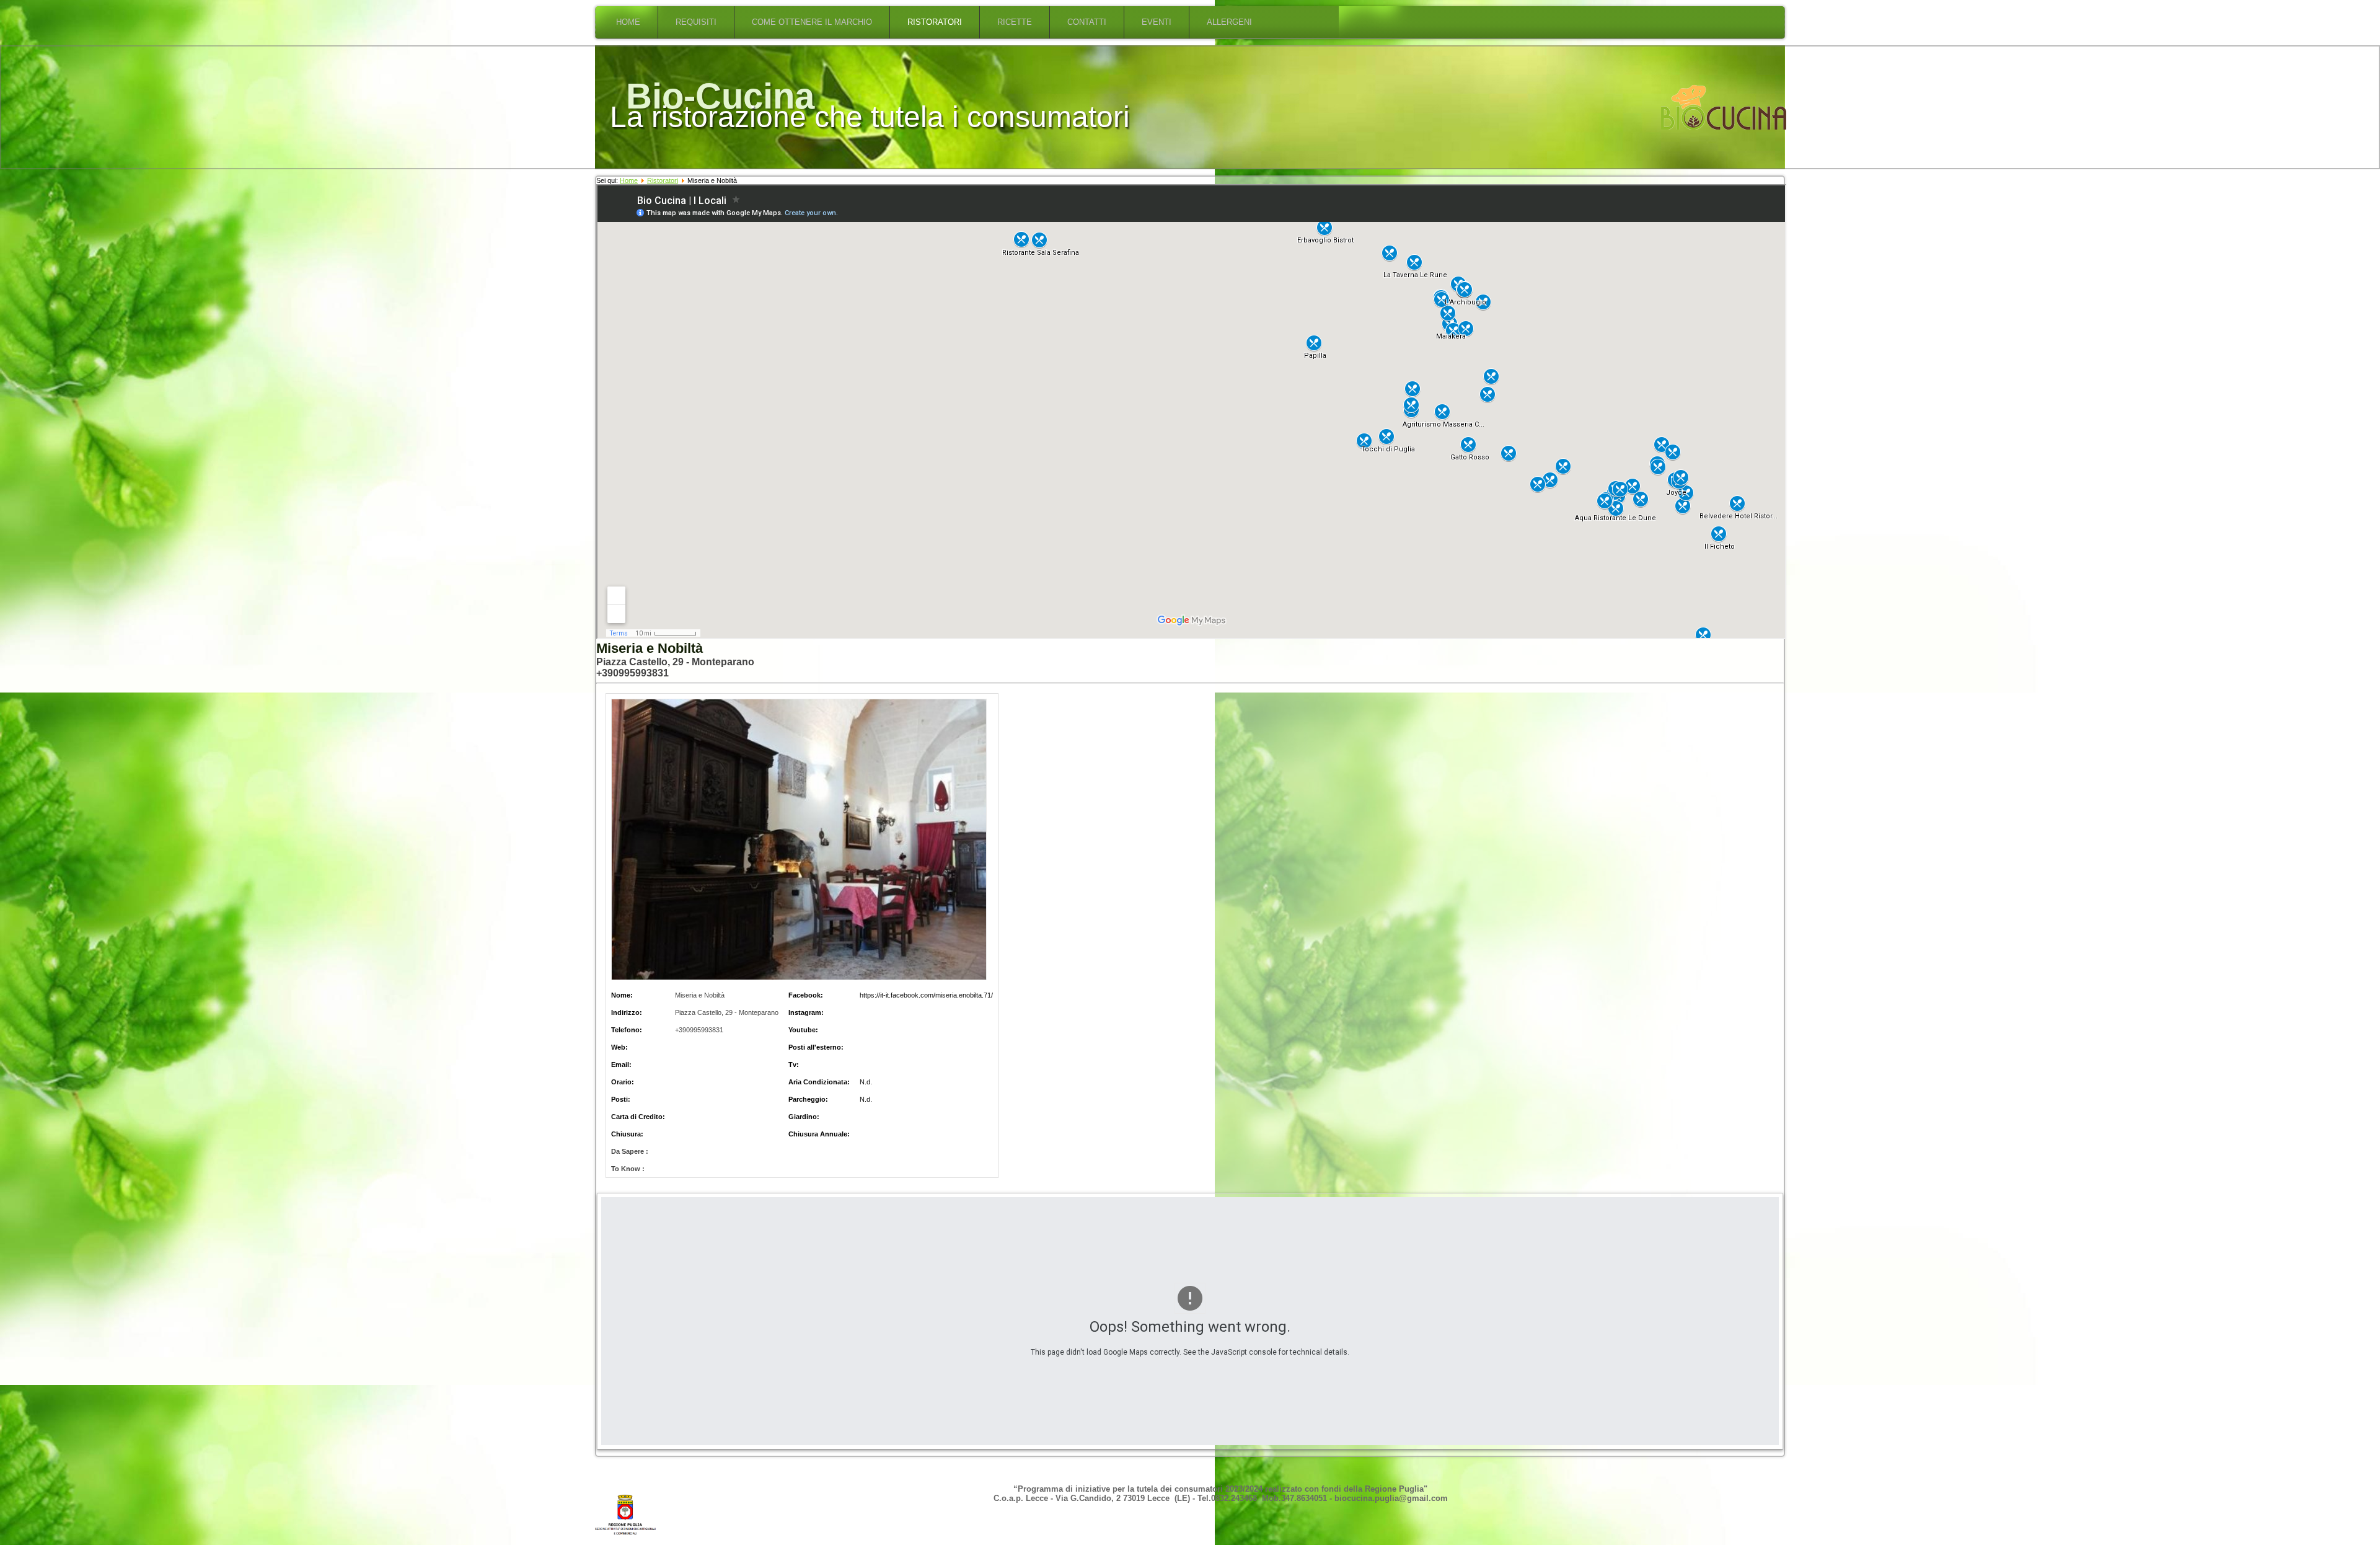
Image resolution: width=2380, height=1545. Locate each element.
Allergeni (1229, 22)
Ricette (1015, 22)
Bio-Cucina (720, 96)
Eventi (1157, 22)
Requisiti (696, 22)
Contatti (1087, 22)
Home (628, 22)
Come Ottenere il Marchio (812, 22)
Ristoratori (935, 22)
